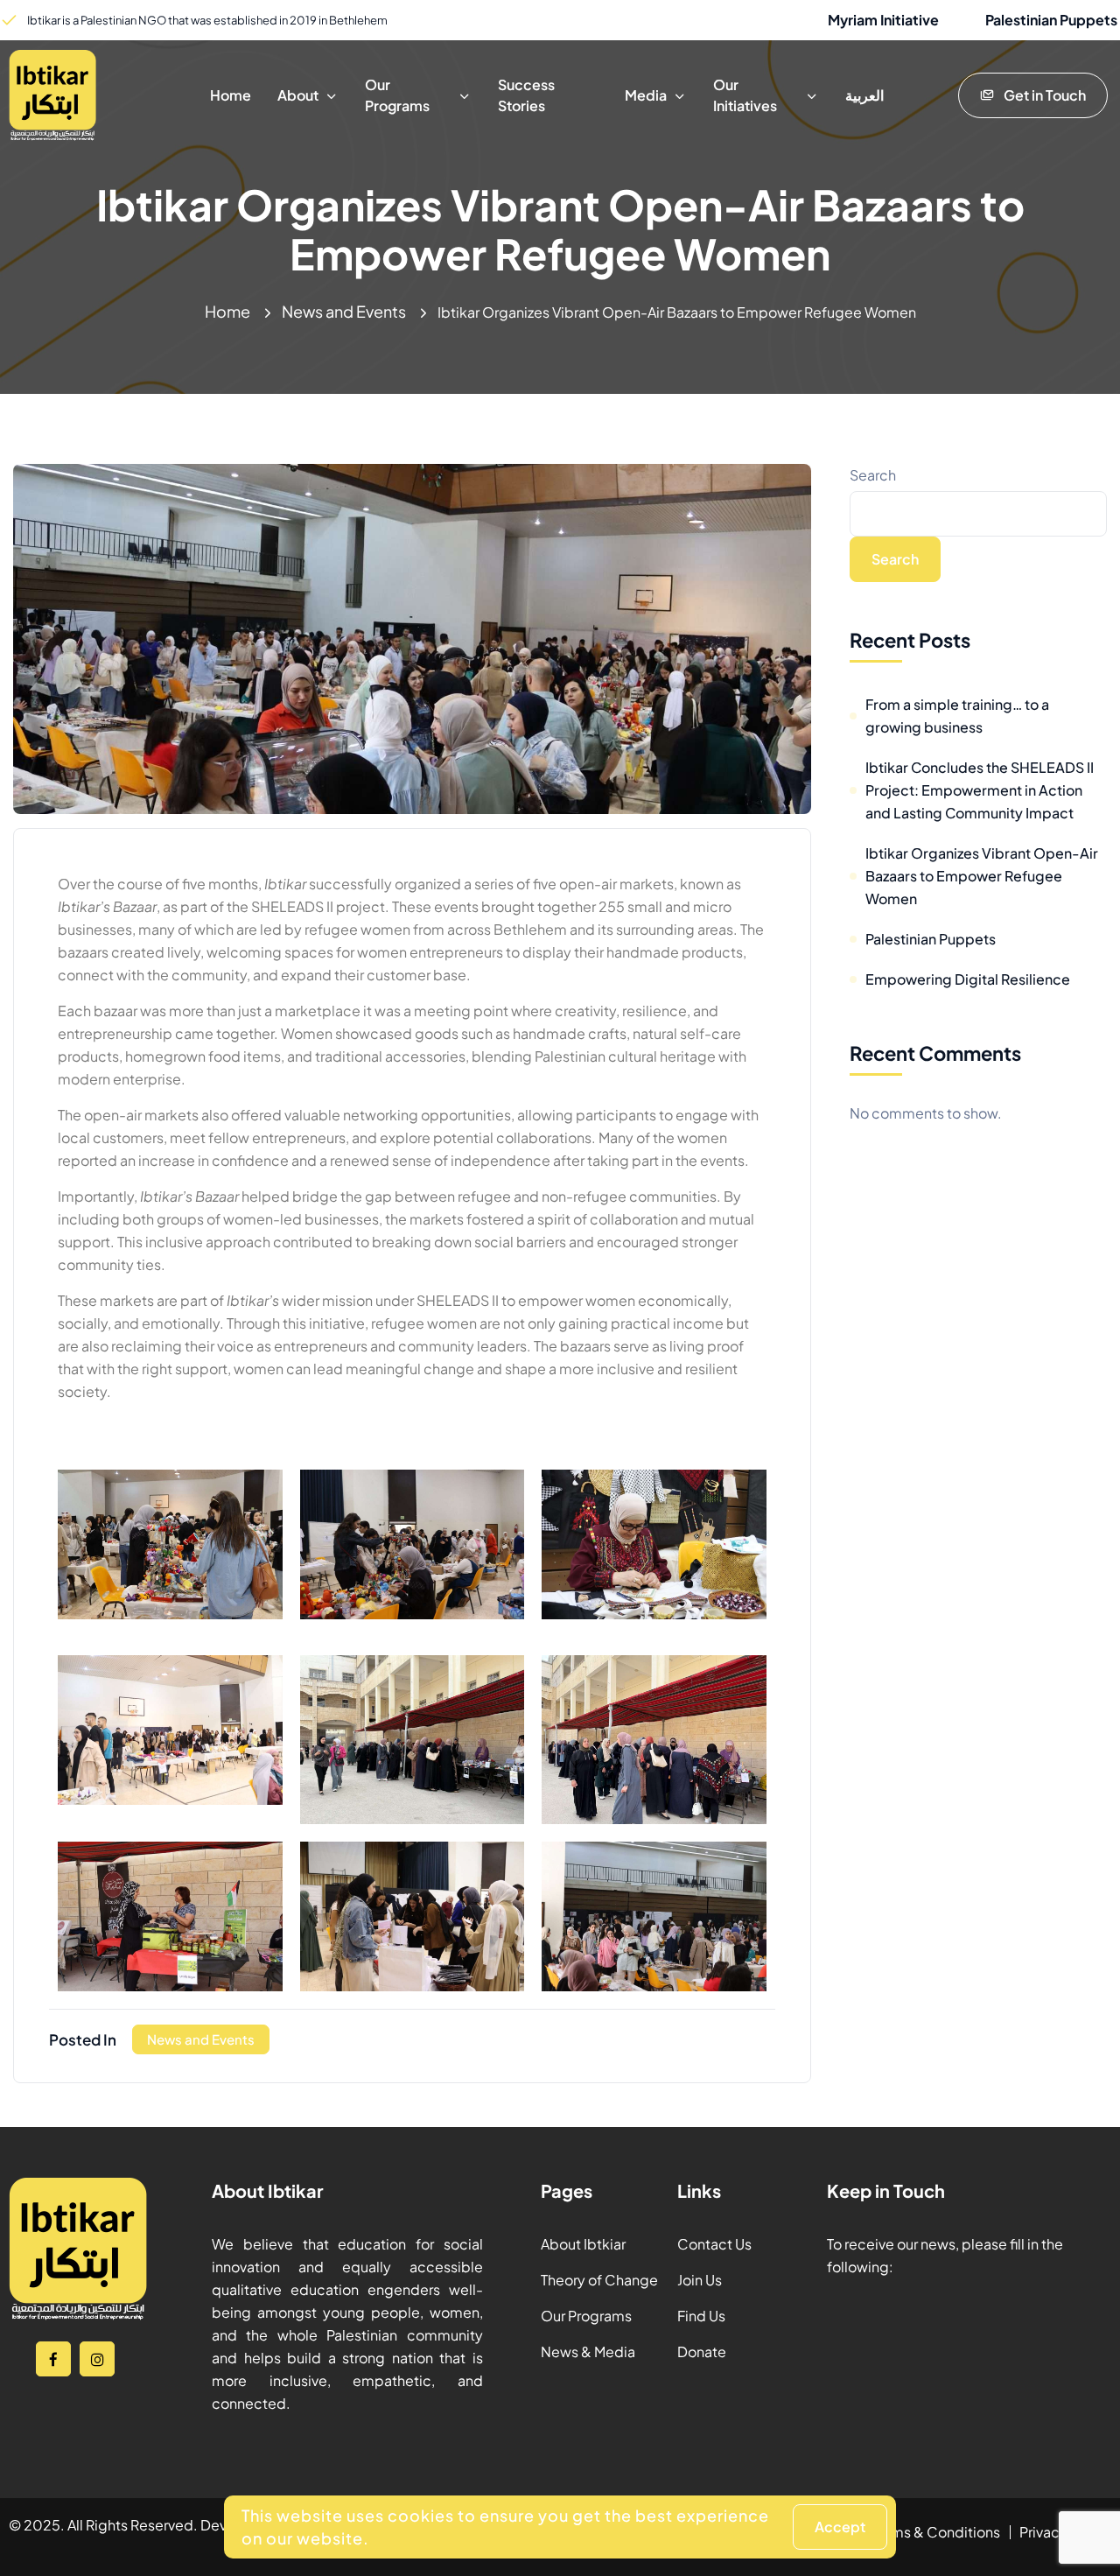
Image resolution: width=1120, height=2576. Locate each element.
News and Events (344, 311)
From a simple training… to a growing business (957, 716)
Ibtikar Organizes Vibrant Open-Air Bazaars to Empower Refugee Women (982, 876)
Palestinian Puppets (931, 939)
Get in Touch (1045, 95)
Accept (840, 2527)
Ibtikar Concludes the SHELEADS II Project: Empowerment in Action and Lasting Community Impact (980, 790)
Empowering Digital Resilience (968, 979)
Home (227, 311)
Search (873, 475)
